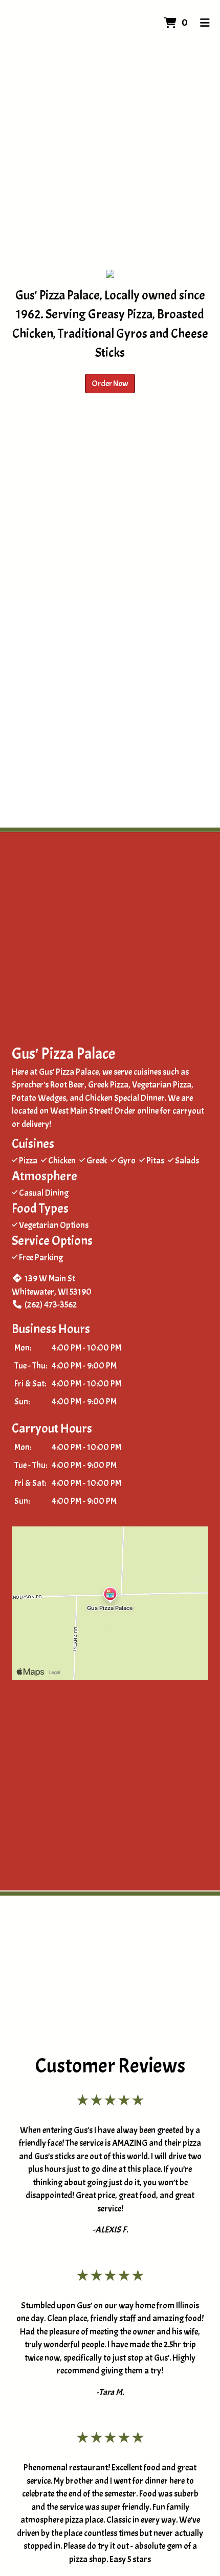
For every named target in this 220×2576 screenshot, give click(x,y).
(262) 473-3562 (51, 1305)
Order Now (110, 384)
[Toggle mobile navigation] (205, 23)
